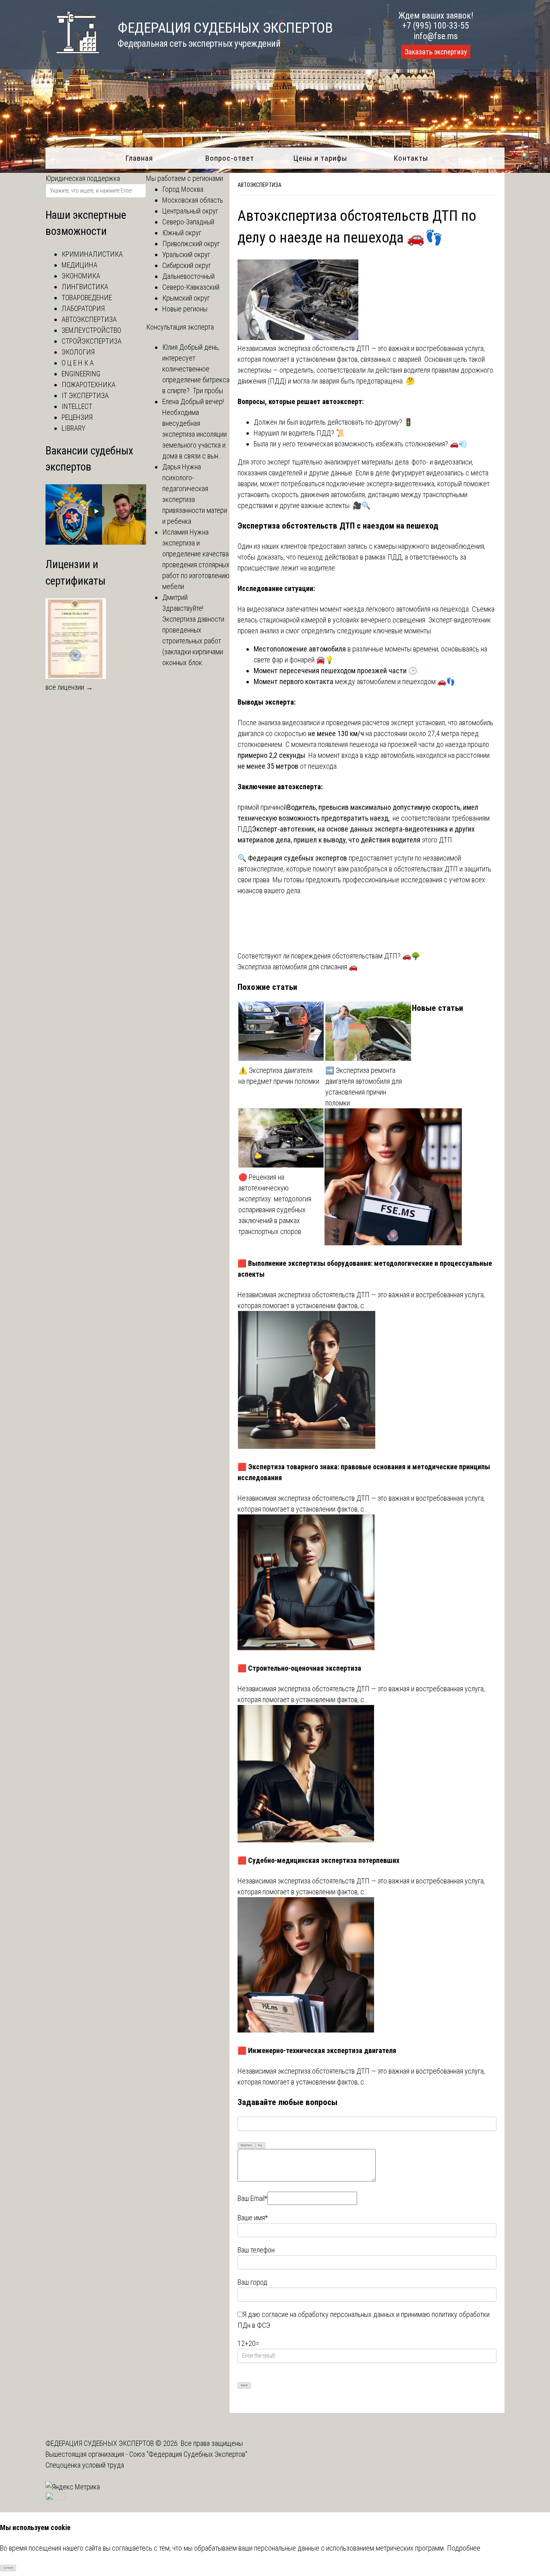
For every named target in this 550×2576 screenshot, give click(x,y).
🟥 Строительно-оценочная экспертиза (299, 1668)
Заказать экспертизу (436, 52)
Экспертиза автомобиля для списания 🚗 (298, 967)
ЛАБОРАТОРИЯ (83, 308)
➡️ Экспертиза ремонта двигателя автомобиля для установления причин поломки (364, 1087)
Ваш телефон (256, 2250)
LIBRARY (73, 428)
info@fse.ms (436, 36)
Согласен (8, 2568)
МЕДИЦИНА (80, 265)
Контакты (411, 158)
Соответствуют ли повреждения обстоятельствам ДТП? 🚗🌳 (329, 956)
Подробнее (464, 2548)
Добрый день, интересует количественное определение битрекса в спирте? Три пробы (196, 369)
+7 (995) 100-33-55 (436, 26)
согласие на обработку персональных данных (328, 2314)
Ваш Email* (252, 2198)
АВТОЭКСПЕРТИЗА (259, 185)
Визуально (246, 2145)
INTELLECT (77, 406)
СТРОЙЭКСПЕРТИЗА (92, 341)
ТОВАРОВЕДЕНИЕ (87, 298)
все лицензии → (69, 687)
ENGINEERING (81, 374)
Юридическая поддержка (83, 178)
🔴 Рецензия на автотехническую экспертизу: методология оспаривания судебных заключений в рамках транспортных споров (275, 1204)
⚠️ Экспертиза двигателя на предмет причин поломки (279, 1076)
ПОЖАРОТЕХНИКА (89, 385)
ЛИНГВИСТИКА (85, 287)
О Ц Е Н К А (78, 363)
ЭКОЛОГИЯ (78, 352)
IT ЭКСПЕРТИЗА (85, 395)
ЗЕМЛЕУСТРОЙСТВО (91, 330)
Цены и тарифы (320, 158)
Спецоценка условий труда (85, 2465)
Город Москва (183, 189)
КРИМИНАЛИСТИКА (92, 254)
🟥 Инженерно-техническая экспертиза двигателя (317, 2050)
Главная (139, 158)
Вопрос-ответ (230, 158)
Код (260, 2145)
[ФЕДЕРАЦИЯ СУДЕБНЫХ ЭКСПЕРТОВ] (73, 58)
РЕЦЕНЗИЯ (77, 417)
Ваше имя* (253, 2218)
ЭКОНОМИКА (81, 276)
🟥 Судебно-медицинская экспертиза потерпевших (318, 1860)
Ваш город (252, 2282)
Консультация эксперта (180, 327)
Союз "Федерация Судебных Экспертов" (188, 2454)
